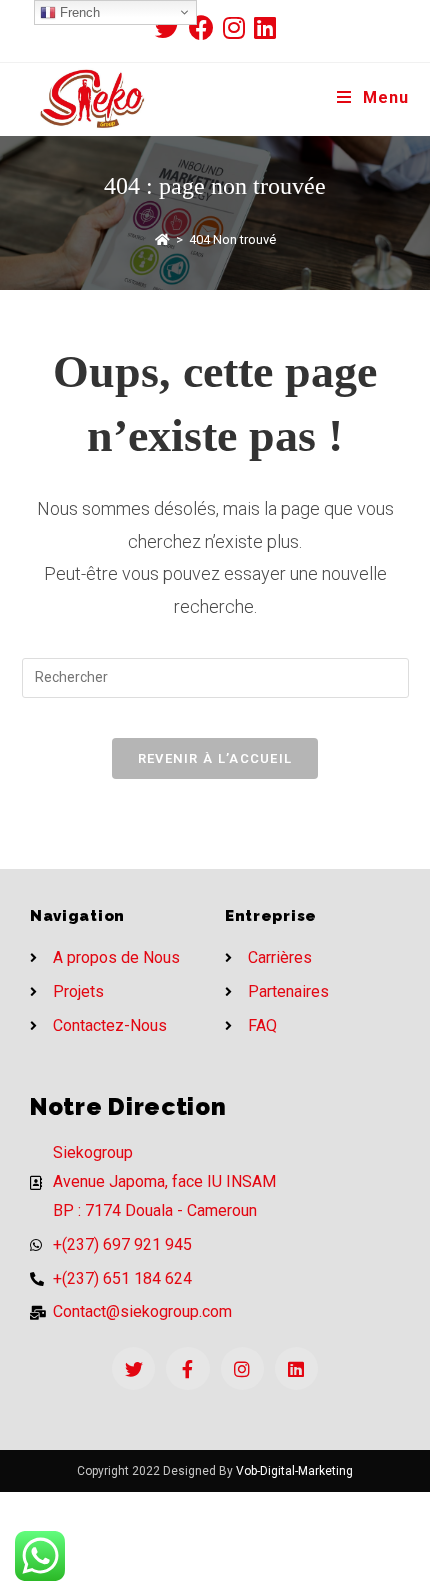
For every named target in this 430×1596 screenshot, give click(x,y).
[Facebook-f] (187, 1368)
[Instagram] (242, 1368)
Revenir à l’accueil (215, 758)
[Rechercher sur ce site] (215, 677)
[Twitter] (133, 1368)
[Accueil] (162, 239)
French (78, 12)
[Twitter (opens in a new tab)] (172, 27)
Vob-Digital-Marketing (294, 1471)
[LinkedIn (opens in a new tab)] (265, 27)
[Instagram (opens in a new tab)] (238, 27)
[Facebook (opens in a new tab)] (206, 27)
